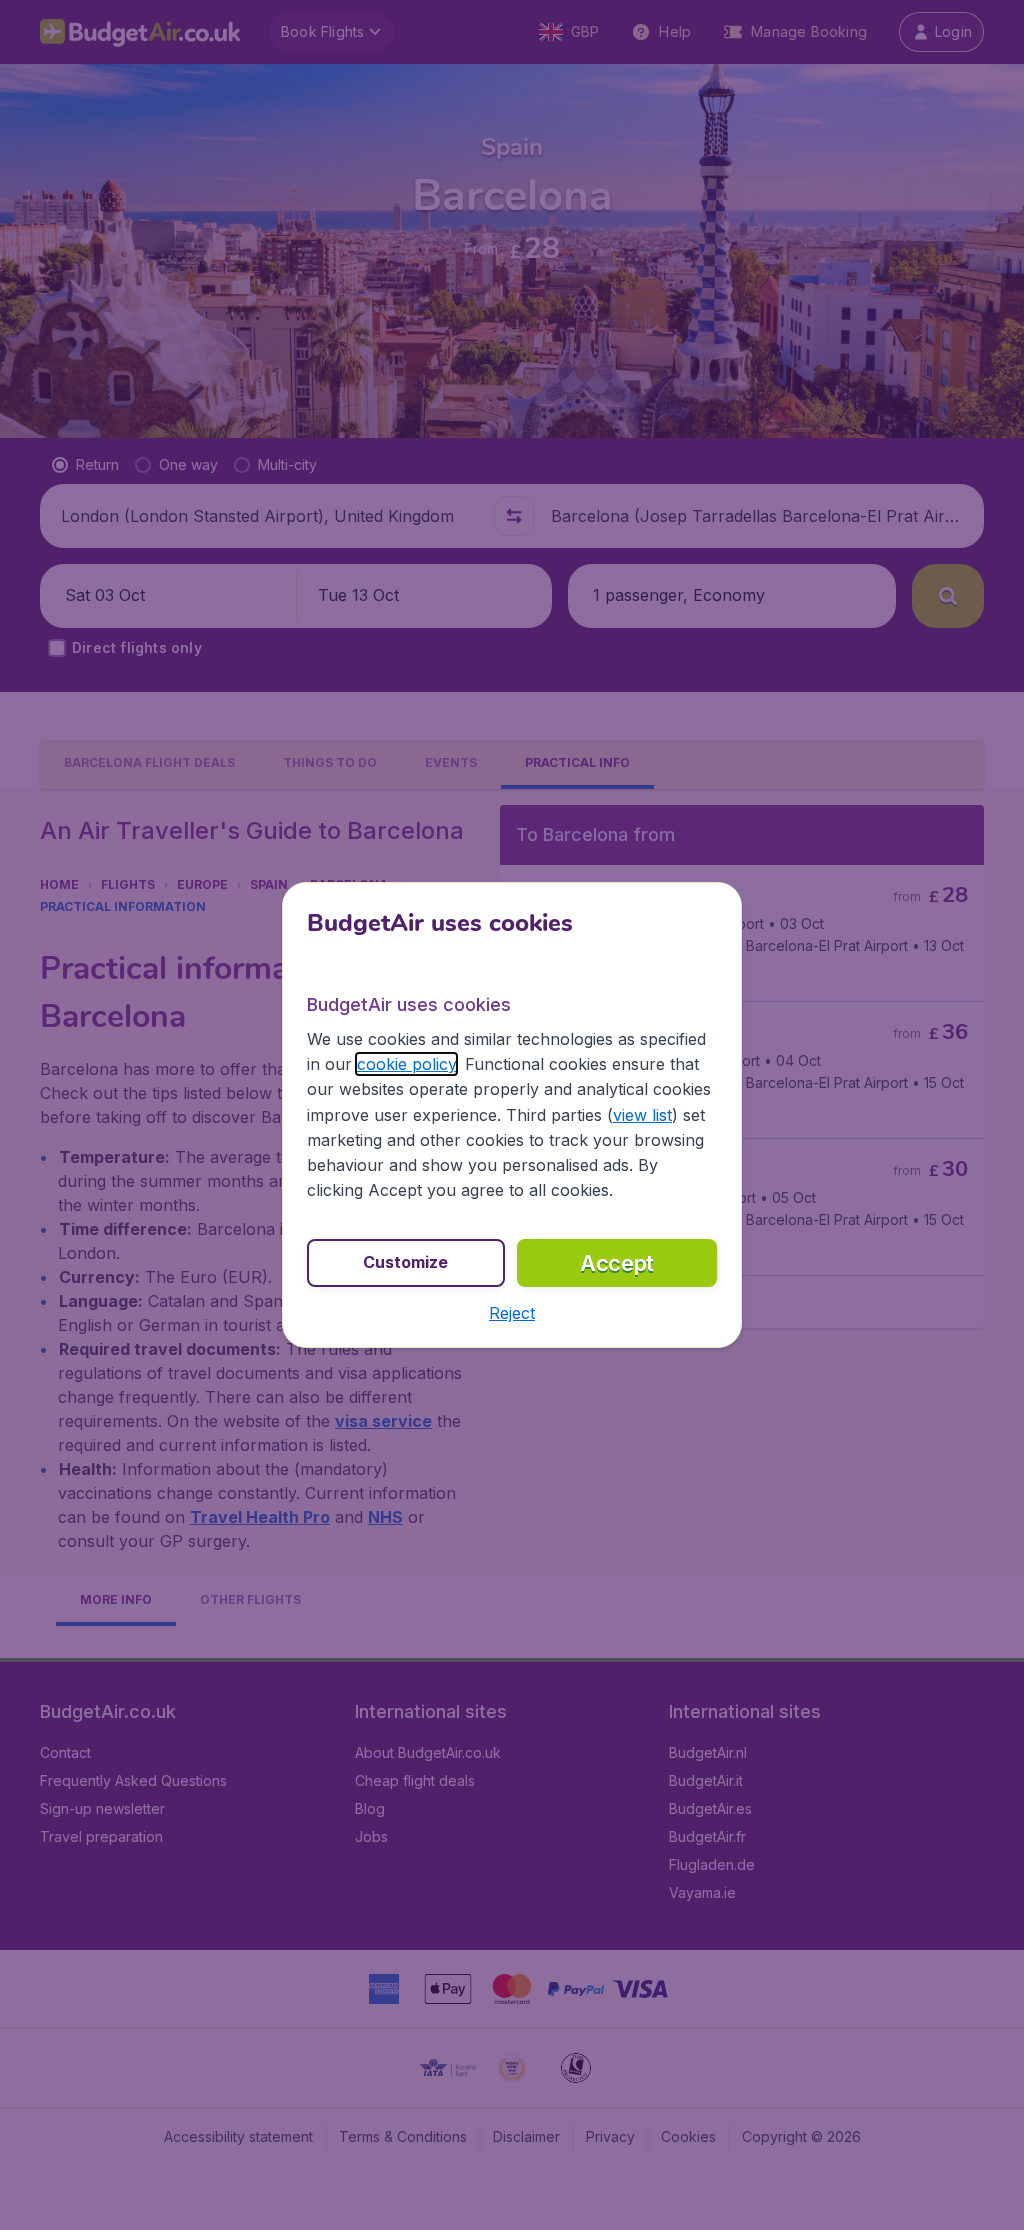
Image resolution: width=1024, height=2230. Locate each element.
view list (642, 1115)
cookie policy (406, 1064)
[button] (512, 1313)
